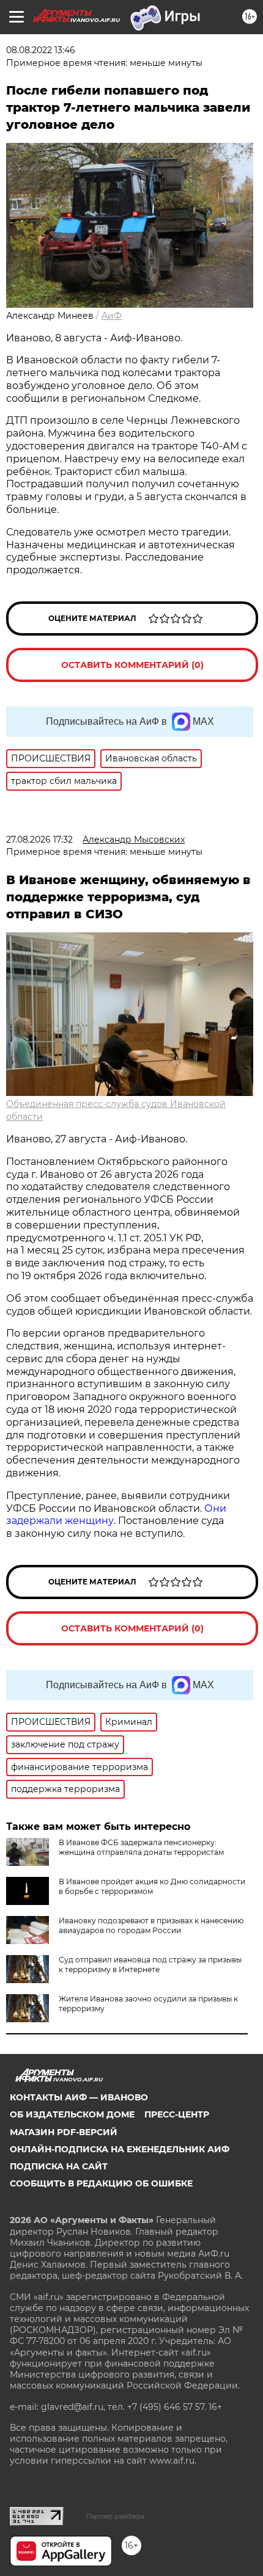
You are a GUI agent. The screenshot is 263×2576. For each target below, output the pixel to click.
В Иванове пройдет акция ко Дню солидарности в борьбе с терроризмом (152, 1886)
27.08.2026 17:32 (39, 840)
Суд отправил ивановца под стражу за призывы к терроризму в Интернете (150, 1965)
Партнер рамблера (115, 2516)
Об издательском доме (72, 2114)
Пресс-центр (177, 2114)
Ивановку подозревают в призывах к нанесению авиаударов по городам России (151, 1925)
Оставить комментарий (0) (132, 665)
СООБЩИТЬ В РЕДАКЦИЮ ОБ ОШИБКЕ (101, 2183)
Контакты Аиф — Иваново (79, 2097)
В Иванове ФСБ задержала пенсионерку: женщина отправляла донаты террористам (141, 1847)
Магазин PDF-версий (64, 2132)
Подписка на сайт (59, 2166)
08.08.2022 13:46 (41, 50)
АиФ (112, 316)
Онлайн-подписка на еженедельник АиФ (120, 2149)
